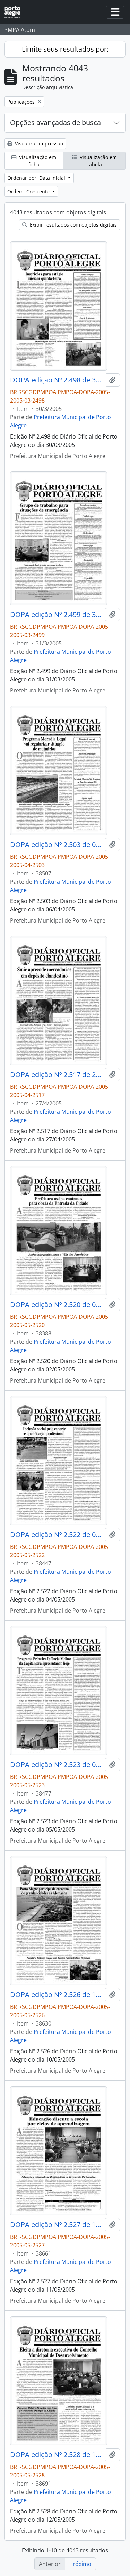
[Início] (15, 12)
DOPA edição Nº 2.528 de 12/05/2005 (56, 2455)
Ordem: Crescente (29, 191)
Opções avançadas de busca (55, 122)
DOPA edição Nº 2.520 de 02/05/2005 (56, 1305)
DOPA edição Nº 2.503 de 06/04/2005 (56, 845)
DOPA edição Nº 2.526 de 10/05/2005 (56, 1995)
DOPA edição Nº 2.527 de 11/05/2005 (56, 2225)
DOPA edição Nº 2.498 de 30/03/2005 (56, 380)
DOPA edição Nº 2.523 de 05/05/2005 (56, 1765)
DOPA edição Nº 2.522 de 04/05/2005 (56, 1535)
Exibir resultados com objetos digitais (73, 225)
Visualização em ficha (37, 161)
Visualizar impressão (38, 144)
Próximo (80, 2564)
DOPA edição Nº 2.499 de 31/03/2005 (56, 615)
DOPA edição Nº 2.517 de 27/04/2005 (56, 1075)
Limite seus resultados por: (65, 49)
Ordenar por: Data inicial (37, 178)
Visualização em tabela (98, 161)
